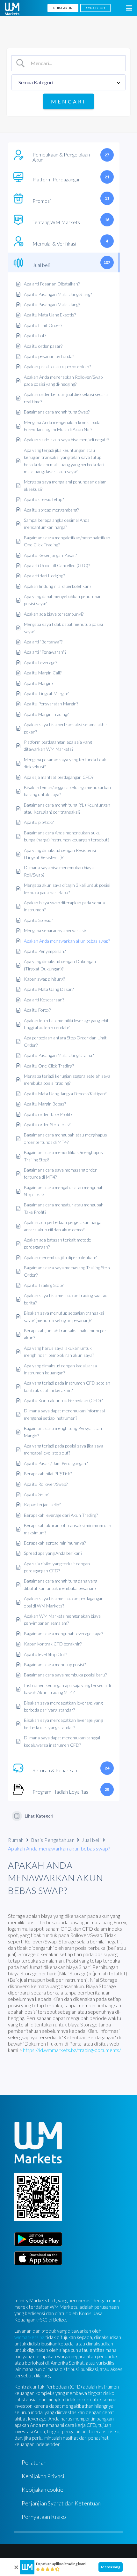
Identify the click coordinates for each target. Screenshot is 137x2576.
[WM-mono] (12, 9)
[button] (129, 8)
